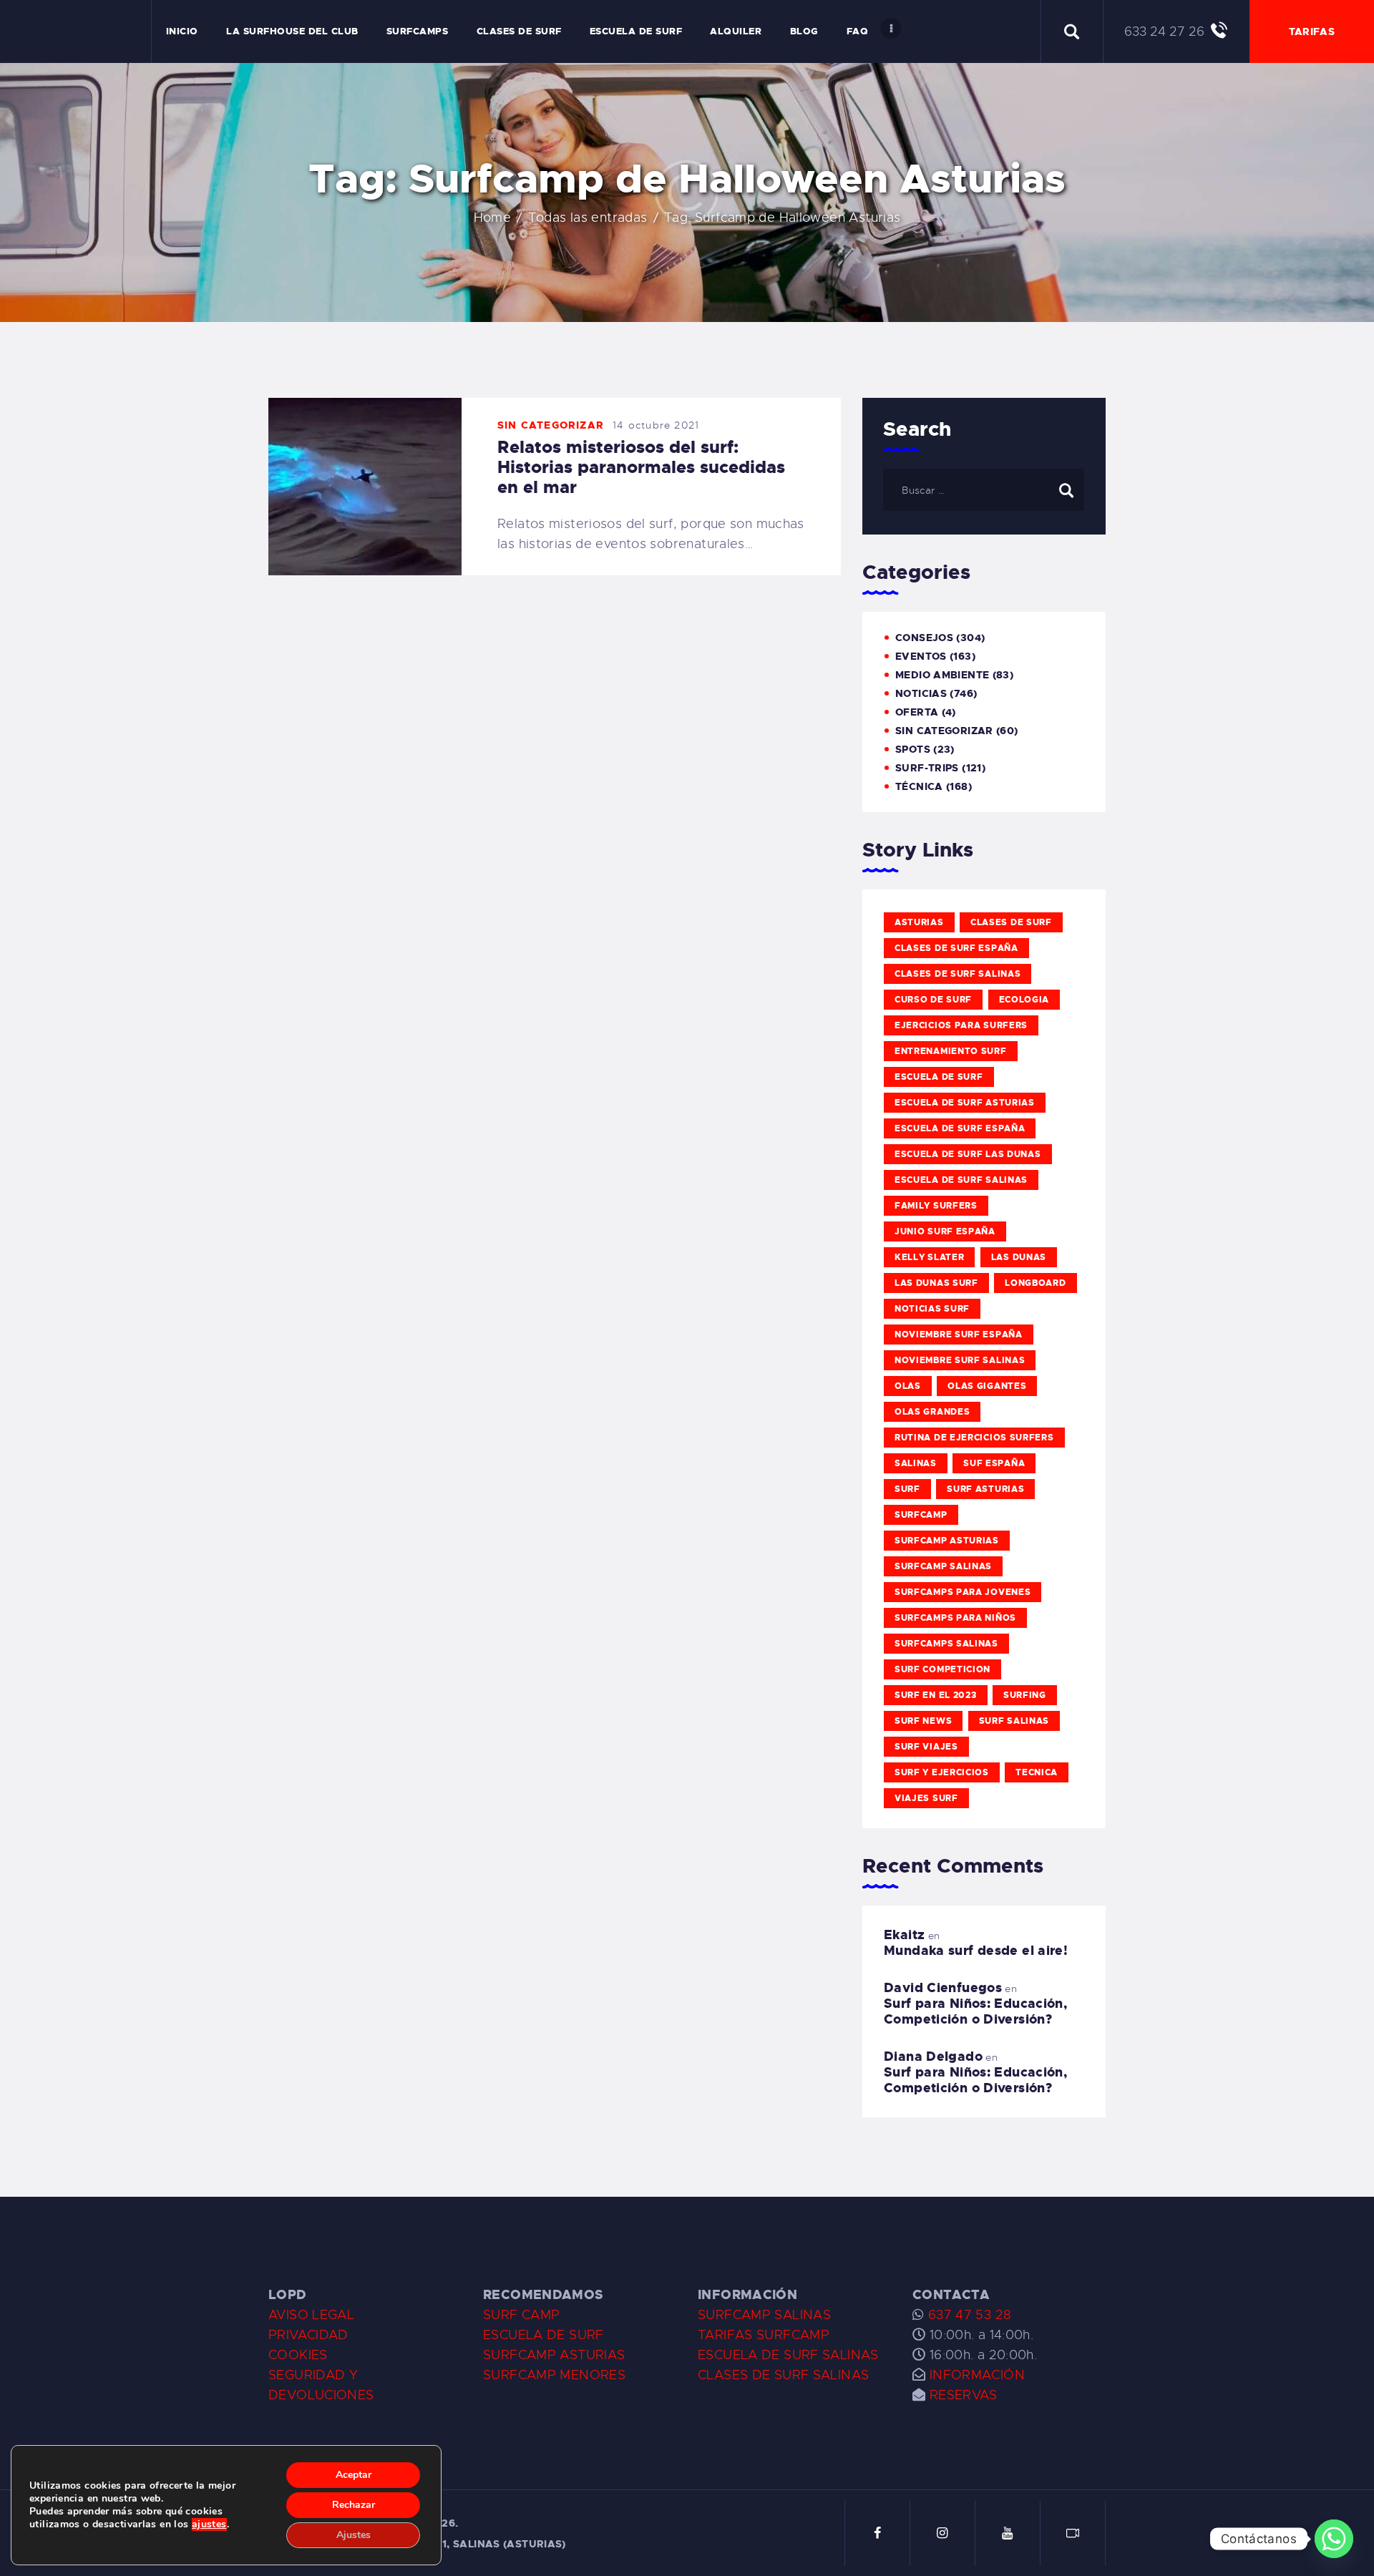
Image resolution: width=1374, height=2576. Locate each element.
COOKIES (298, 2355)
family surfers (936, 1206)
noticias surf (932, 1309)
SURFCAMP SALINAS (764, 2315)
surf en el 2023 (936, 1695)
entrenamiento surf (951, 1051)
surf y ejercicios (942, 1772)
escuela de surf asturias (965, 1103)
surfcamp (921, 1515)
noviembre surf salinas (960, 1360)
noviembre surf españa (959, 1335)
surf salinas (1014, 1721)
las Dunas (1019, 1257)
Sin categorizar (551, 425)
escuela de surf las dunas (968, 1154)
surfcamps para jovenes (963, 1592)
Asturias (919, 922)
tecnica (1037, 1772)
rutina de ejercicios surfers (974, 1438)
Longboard (1035, 1283)
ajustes (209, 2524)
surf (907, 1489)
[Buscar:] (984, 489)
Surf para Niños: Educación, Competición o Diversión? (975, 2011)
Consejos (924, 638)
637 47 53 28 (968, 2315)
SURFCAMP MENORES (554, 2375)
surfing (1025, 1695)
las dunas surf (936, 1283)
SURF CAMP (521, 2315)
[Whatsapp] (1334, 2539)
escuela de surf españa (960, 1128)
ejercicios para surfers (961, 1025)
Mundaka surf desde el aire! (976, 1951)
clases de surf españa (956, 948)
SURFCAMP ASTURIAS (554, 2355)
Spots (913, 749)
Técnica (919, 786)
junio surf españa (945, 1231)
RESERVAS (964, 2395)
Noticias (921, 693)
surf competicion (942, 1669)
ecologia (1024, 1000)
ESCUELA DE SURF (544, 2335)
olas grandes (932, 1412)
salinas (916, 1463)
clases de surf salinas (958, 974)
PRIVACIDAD (308, 2335)
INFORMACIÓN (977, 2375)
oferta (917, 712)
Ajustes (354, 2535)
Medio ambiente (942, 675)
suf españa (994, 1463)
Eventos (921, 656)
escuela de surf (939, 1077)
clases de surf (1011, 922)
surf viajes (926, 1747)
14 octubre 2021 (656, 425)
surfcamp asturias (947, 1541)
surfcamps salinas (946, 1644)
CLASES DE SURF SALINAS (783, 2375)
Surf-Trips (927, 768)
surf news (923, 1721)
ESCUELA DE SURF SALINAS (788, 2355)
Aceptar (354, 2475)
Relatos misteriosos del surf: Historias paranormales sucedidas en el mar (641, 467)
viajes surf (926, 1798)
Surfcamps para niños (955, 1618)
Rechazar (354, 2505)
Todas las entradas (588, 218)
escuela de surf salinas (961, 1180)
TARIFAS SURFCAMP (764, 2335)
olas (908, 1386)
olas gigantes (987, 1386)
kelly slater (929, 1257)
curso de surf (933, 1000)
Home (493, 218)
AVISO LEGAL (311, 2315)
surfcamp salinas (943, 1566)
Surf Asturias (985, 1489)
